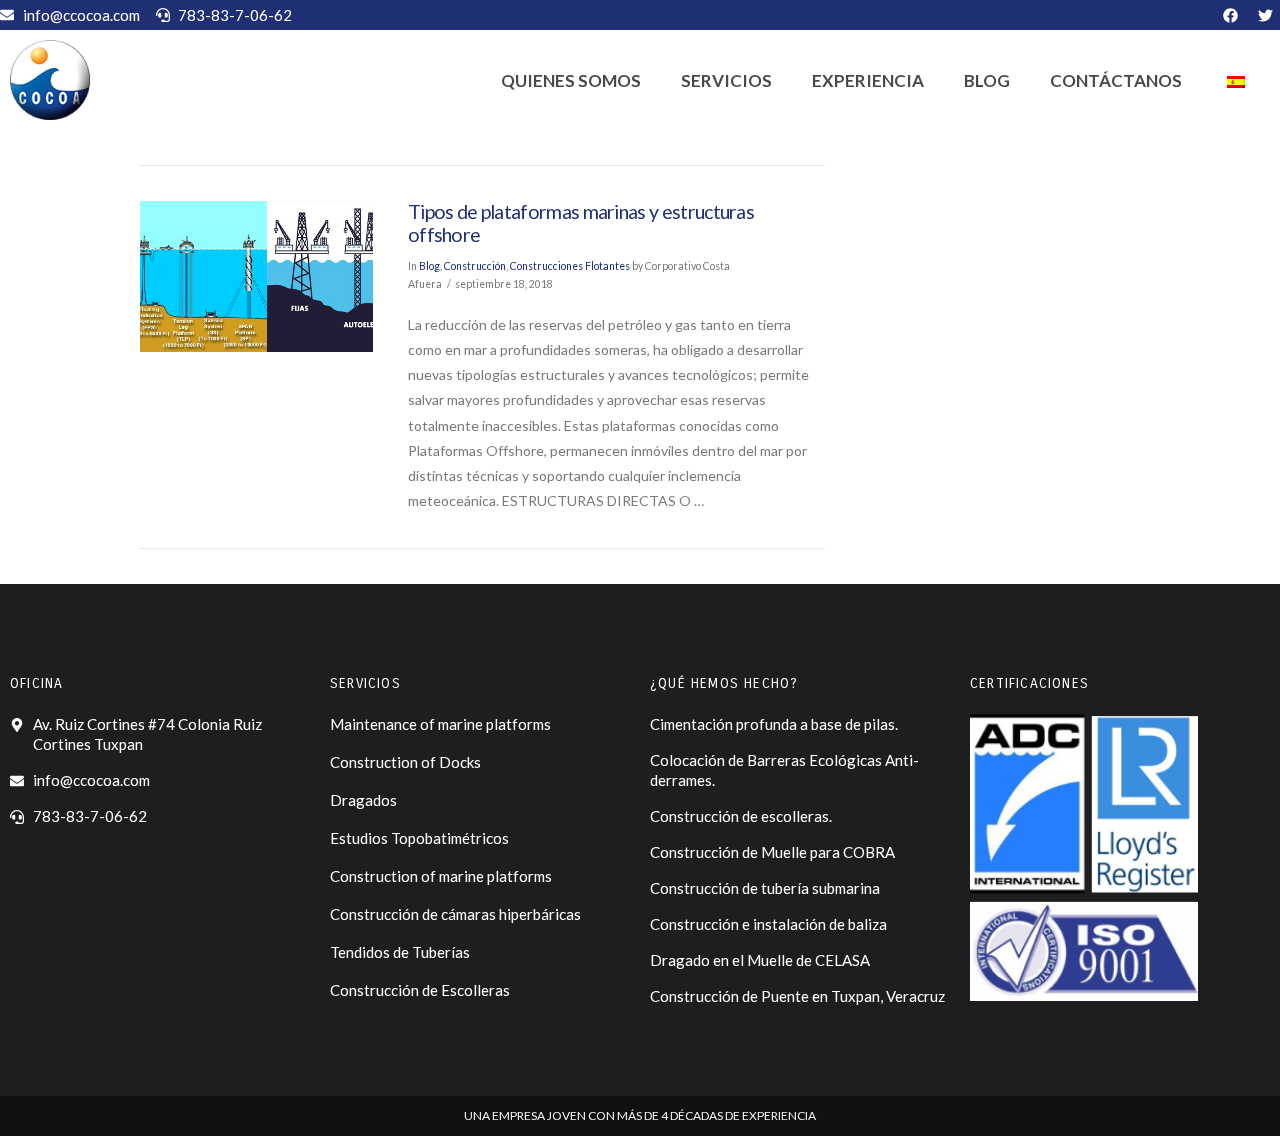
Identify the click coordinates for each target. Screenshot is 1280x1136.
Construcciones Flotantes (570, 266)
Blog (987, 80)
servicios (726, 80)
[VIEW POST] (256, 276)
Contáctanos (1116, 80)
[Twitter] (1265, 15)
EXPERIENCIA (868, 80)
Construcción (475, 266)
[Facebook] (1230, 15)
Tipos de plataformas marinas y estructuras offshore (581, 223)
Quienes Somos (571, 80)
